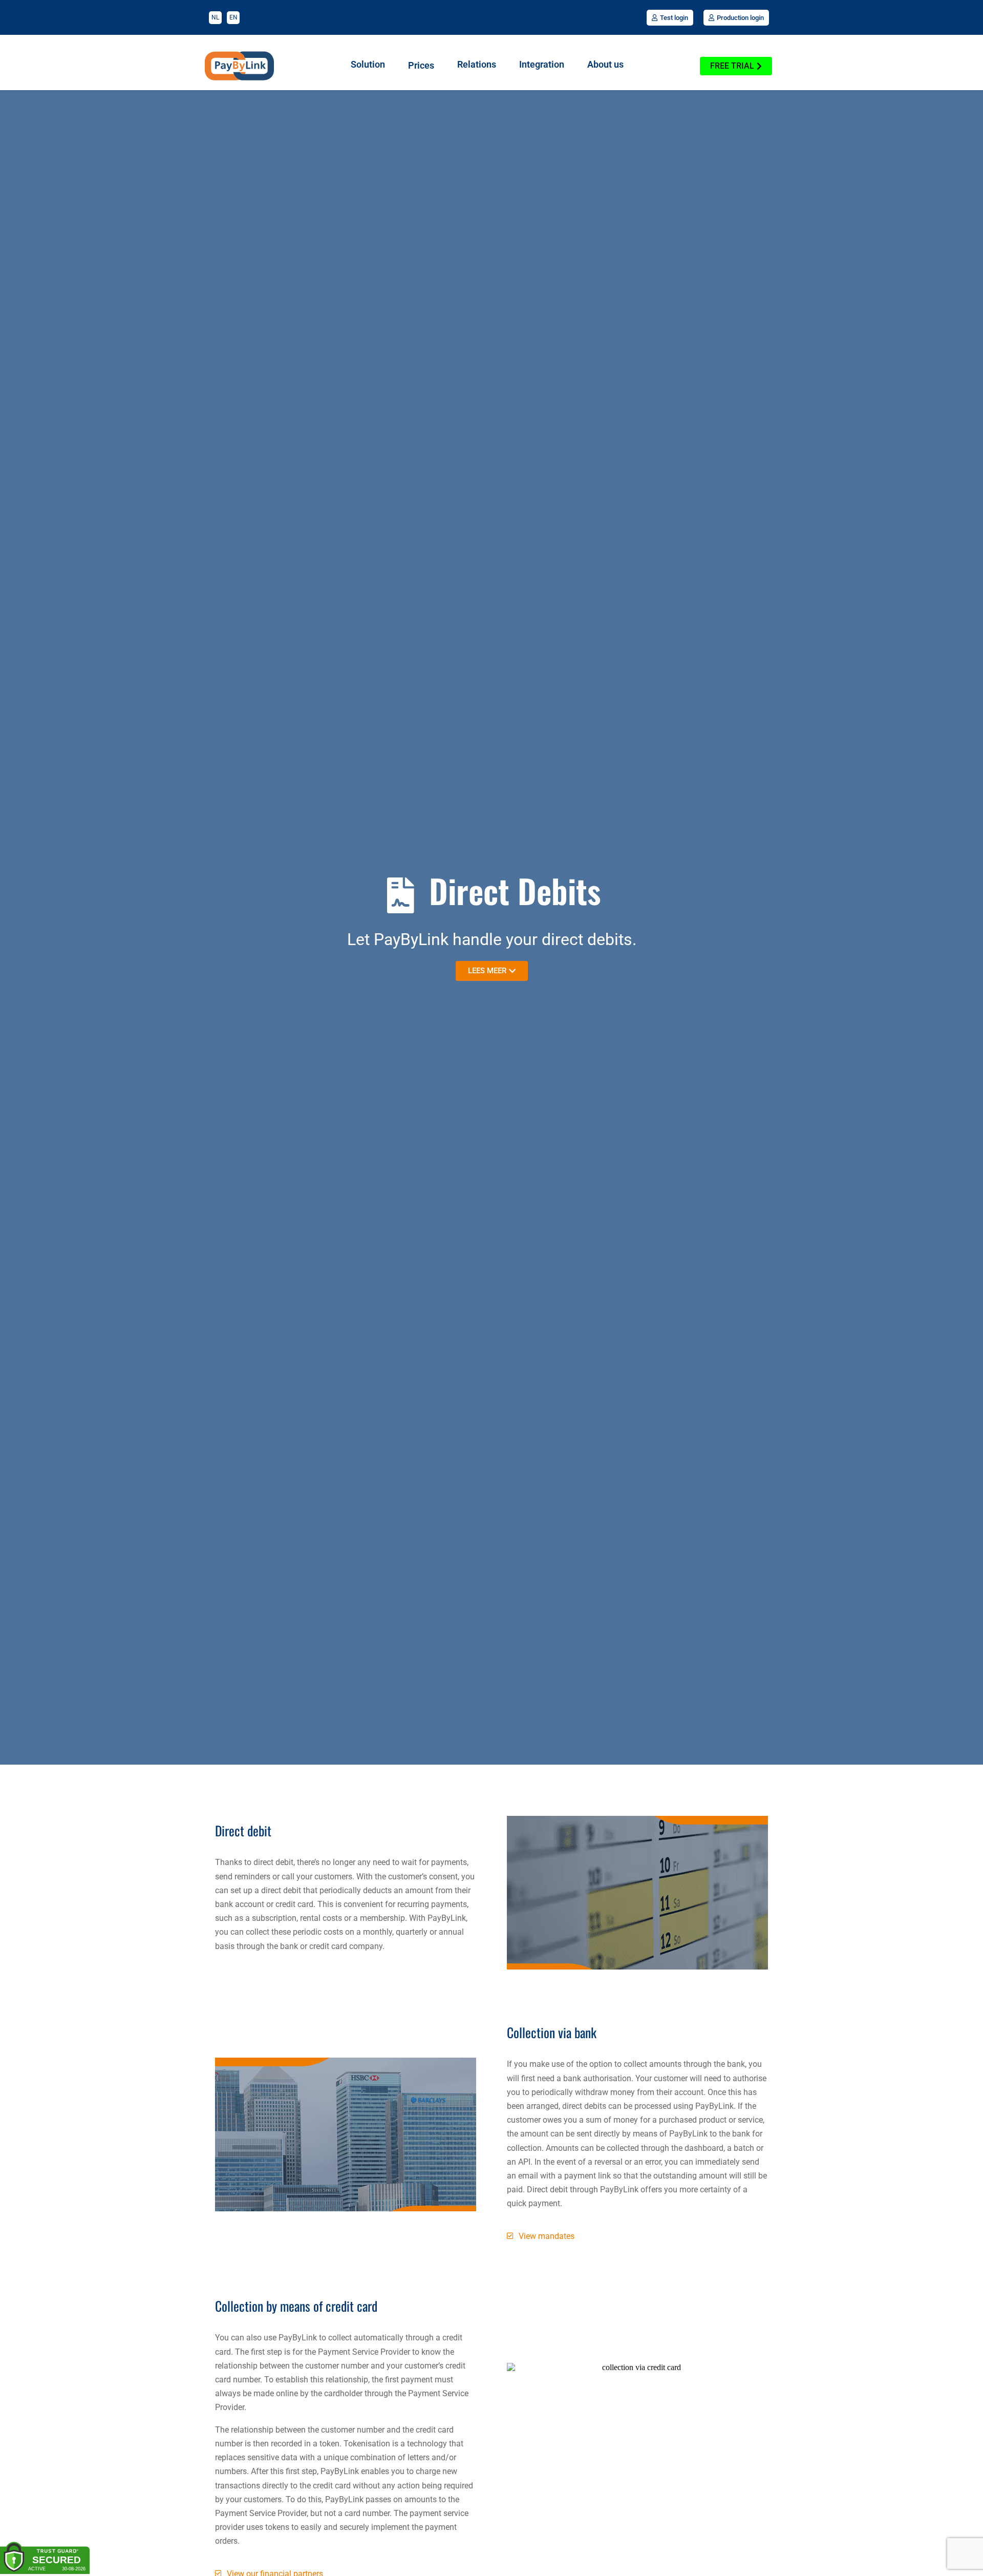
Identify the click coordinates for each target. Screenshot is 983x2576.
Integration (542, 65)
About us (605, 65)
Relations (477, 65)
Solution (368, 65)
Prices (421, 66)
